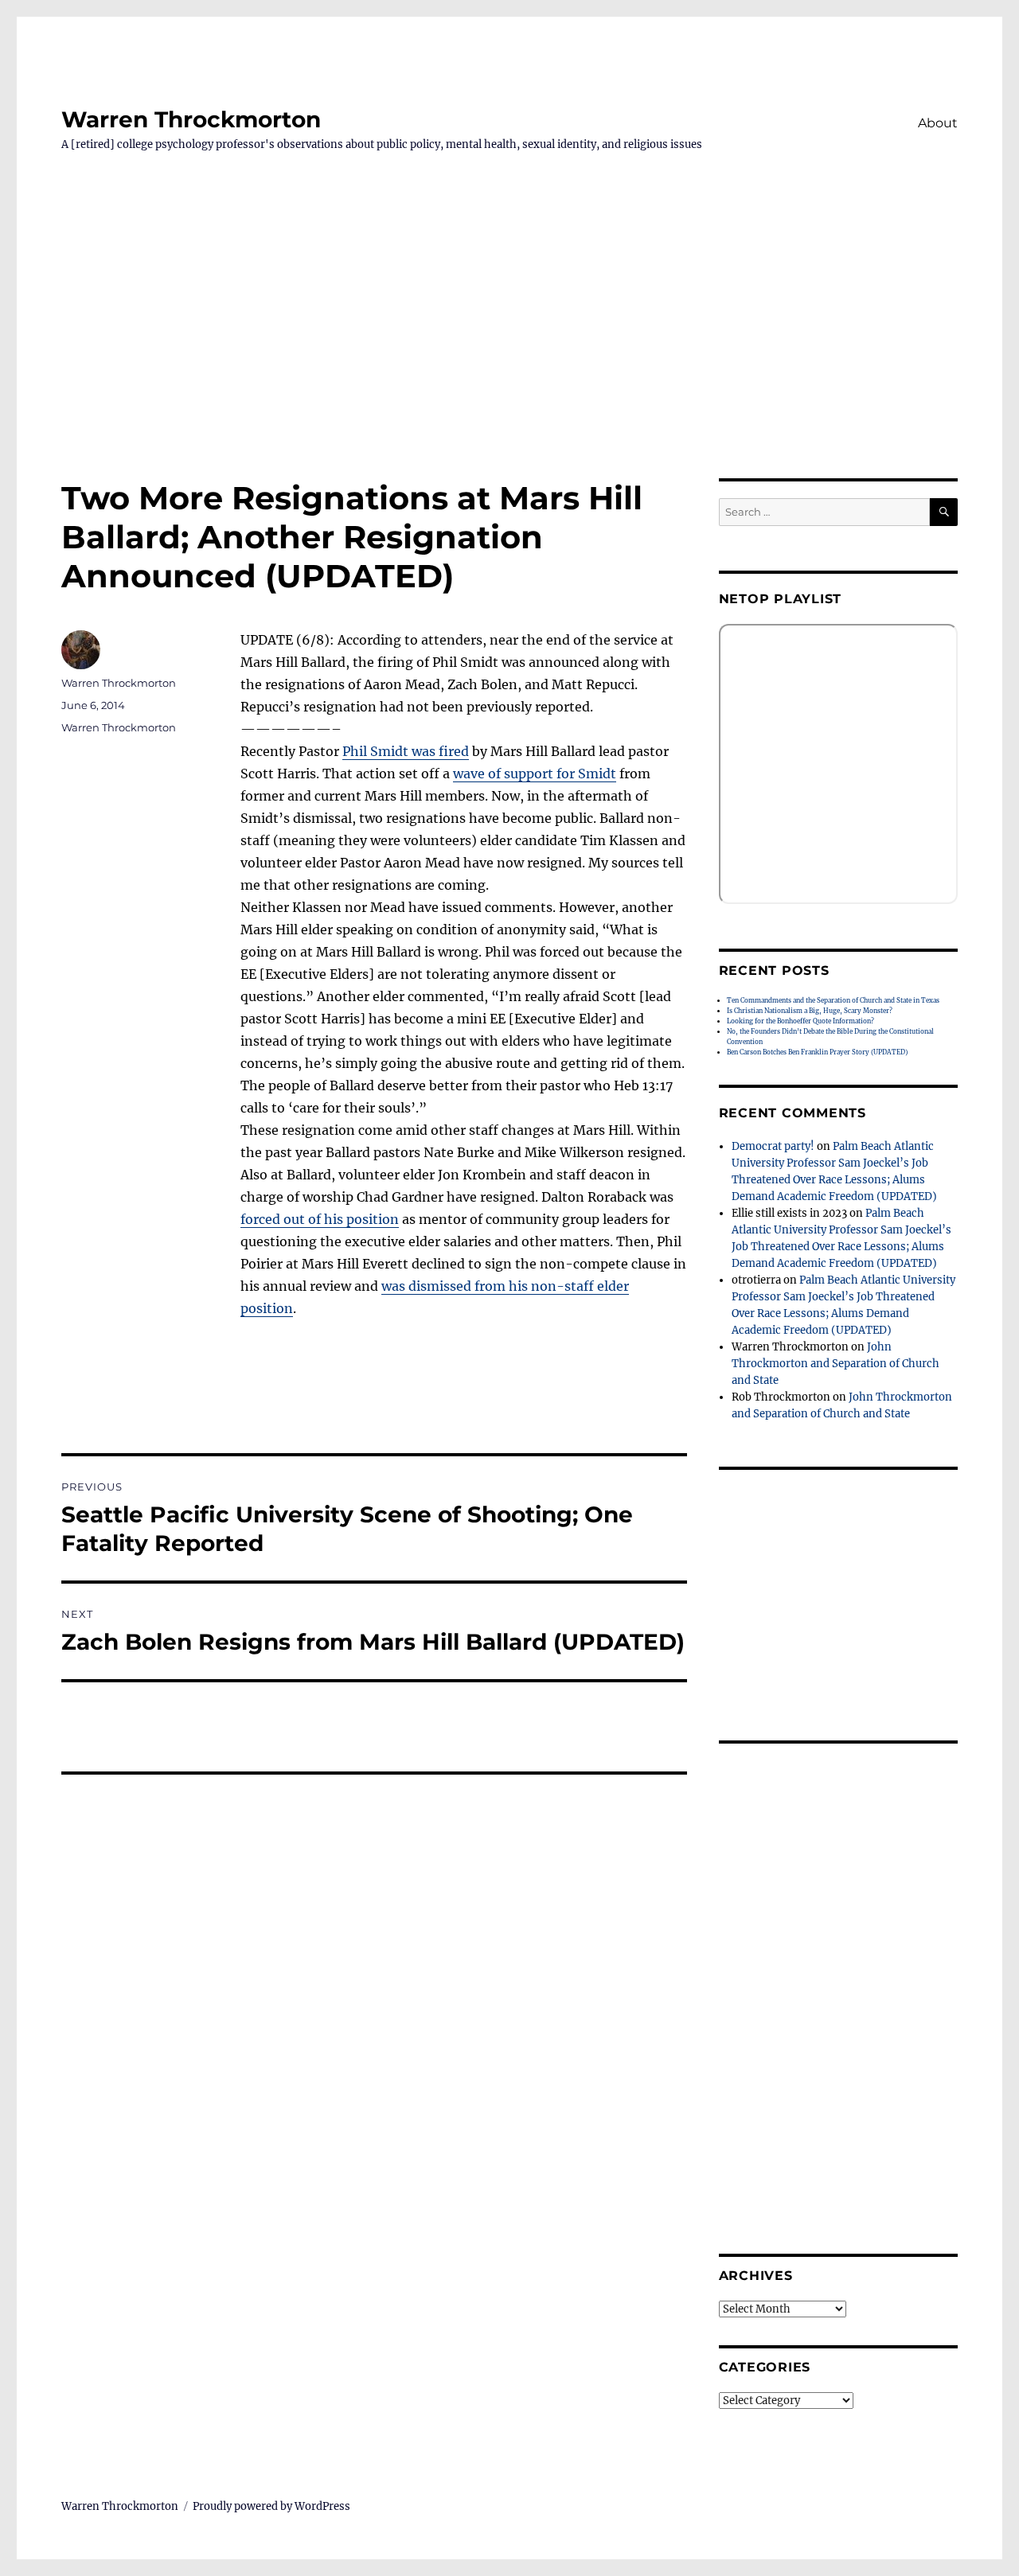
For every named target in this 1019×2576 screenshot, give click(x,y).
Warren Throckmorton (191, 119)
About (938, 123)
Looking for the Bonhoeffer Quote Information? (800, 1021)
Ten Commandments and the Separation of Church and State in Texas (833, 1000)
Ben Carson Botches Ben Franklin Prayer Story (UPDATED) (817, 1052)
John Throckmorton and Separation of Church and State (836, 1364)
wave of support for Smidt (535, 774)
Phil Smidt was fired (406, 751)
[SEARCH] (944, 512)
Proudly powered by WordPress (271, 2506)
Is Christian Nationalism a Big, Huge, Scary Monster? (810, 1011)
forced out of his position (320, 1219)
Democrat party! (773, 1146)
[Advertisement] (509, 360)
